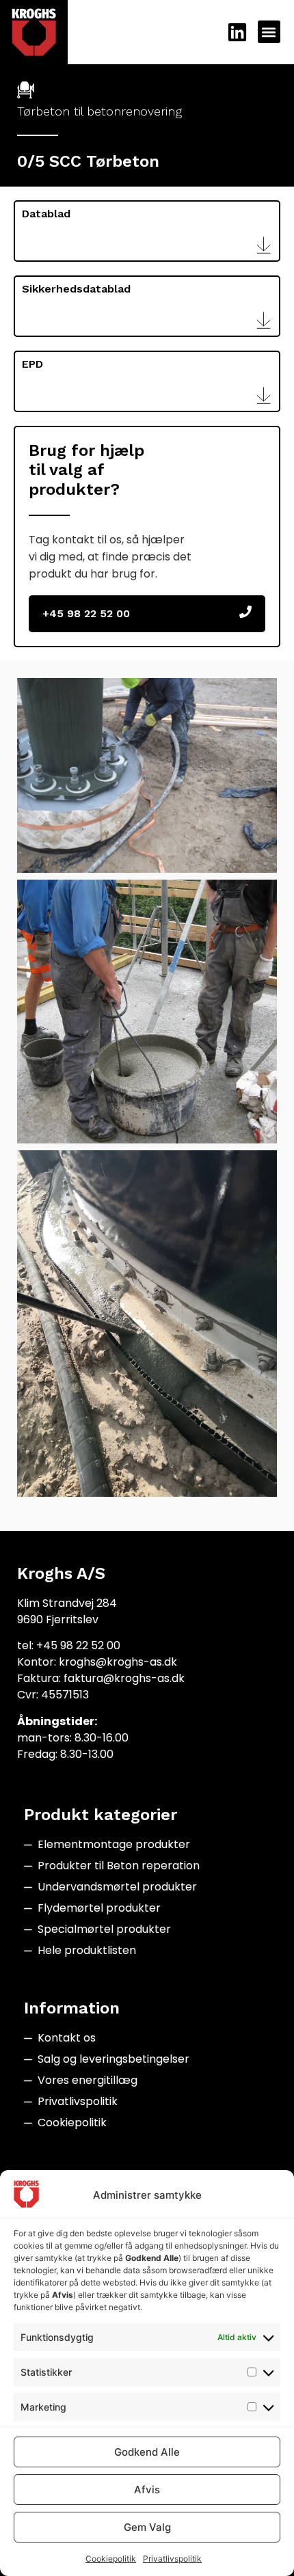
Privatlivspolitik (172, 2559)
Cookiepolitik (111, 2559)
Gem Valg (147, 2527)
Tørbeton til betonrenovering (99, 111)
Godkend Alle (147, 2452)
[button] (269, 32)
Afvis (147, 2490)
